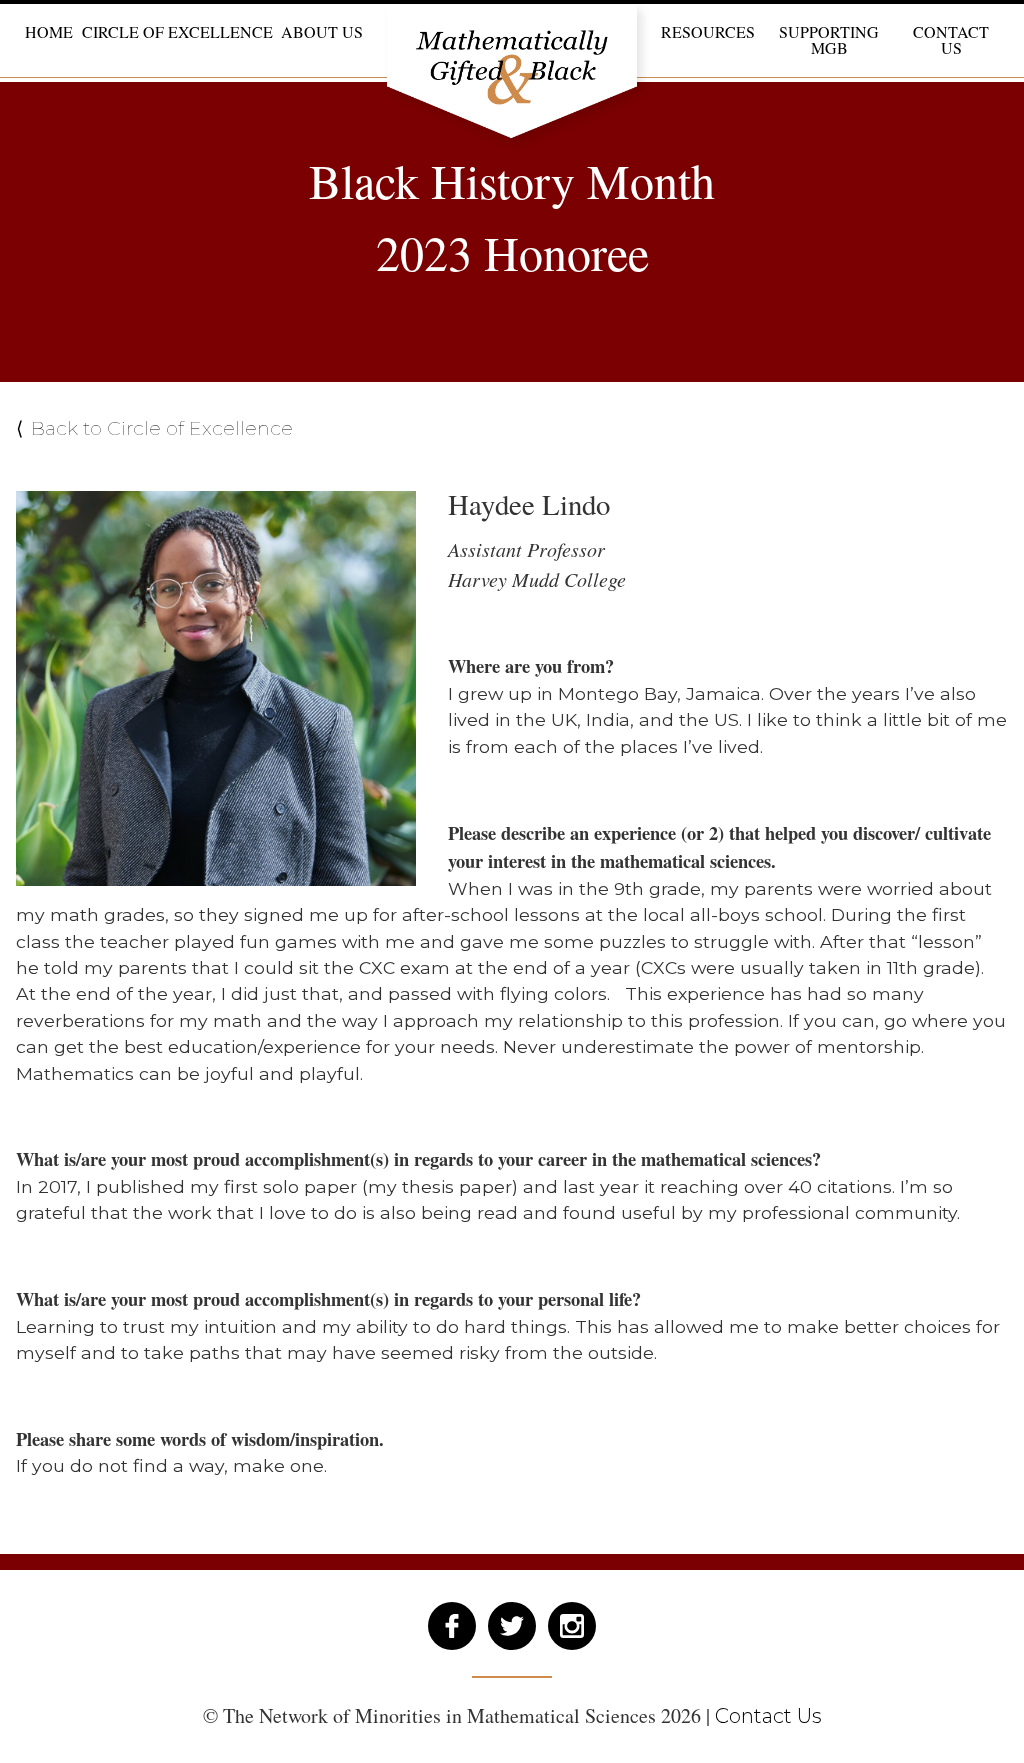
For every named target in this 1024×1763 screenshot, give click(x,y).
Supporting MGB (829, 38)
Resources (708, 30)
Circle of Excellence (177, 30)
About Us (322, 30)
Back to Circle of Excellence (162, 428)
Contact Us (951, 38)
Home (49, 30)
